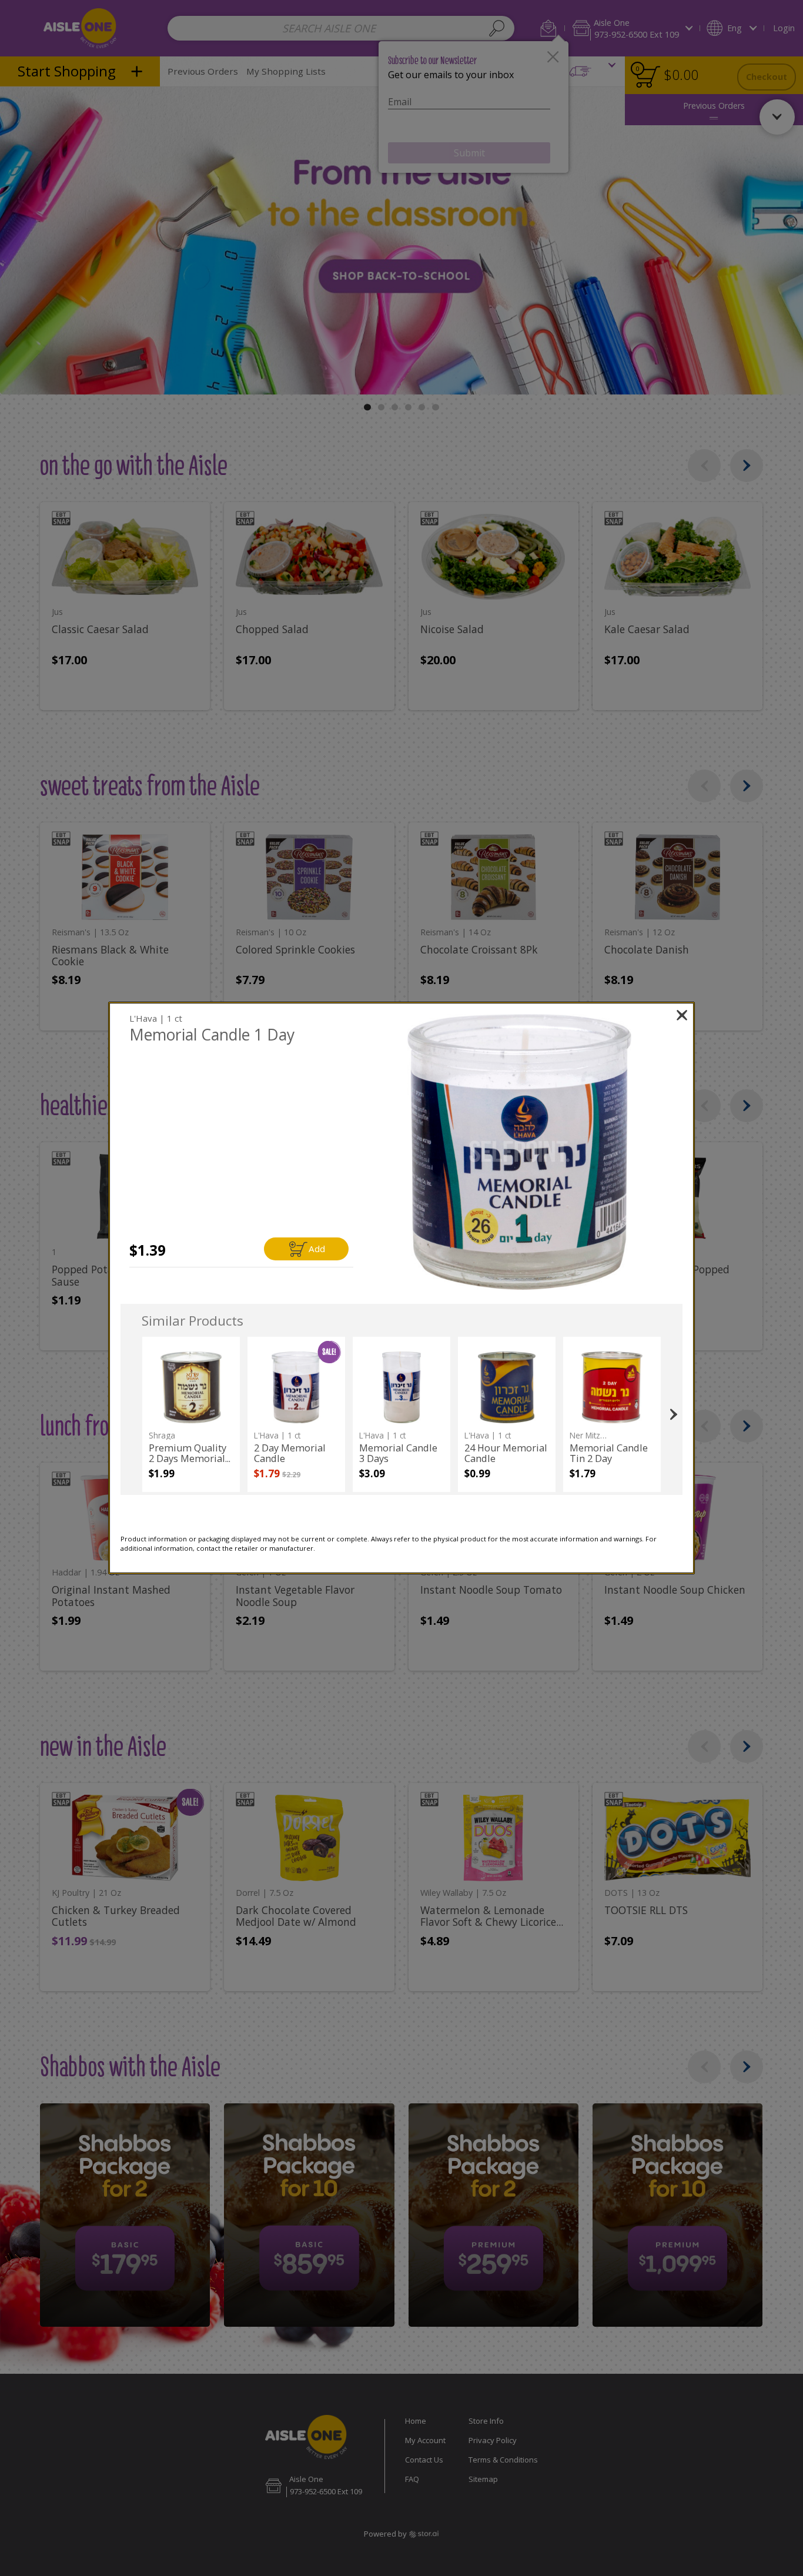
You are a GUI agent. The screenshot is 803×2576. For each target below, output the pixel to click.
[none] (191, 1414)
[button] (519, 1152)
